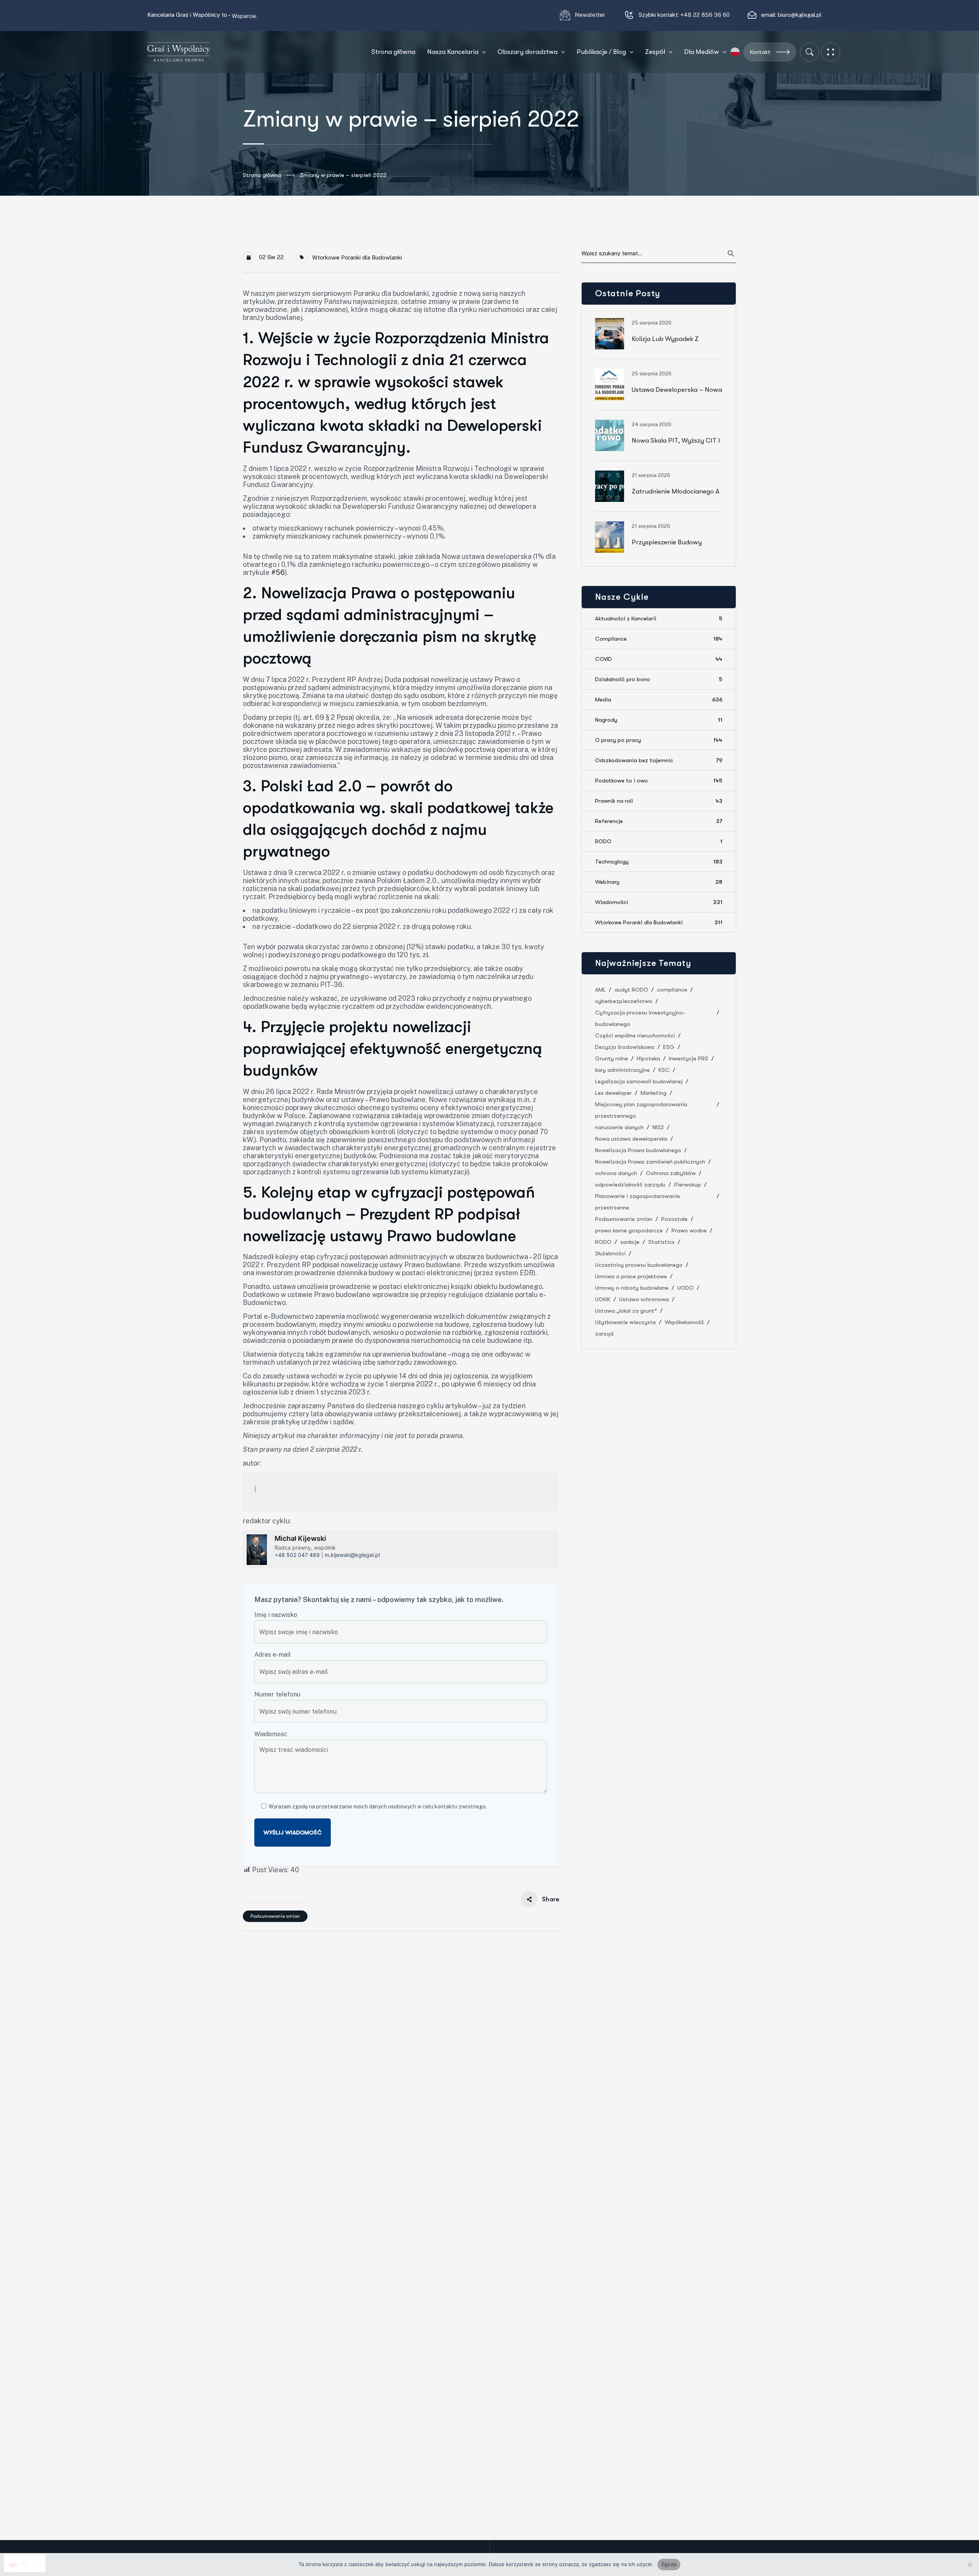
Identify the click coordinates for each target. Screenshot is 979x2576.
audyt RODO (631, 990)
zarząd (604, 1334)
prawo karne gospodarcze (629, 1230)
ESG (669, 1047)
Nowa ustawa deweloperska (631, 1139)
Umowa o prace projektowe (631, 1276)
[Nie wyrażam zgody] (969, 2565)
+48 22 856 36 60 (705, 15)
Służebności (610, 1253)
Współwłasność (684, 1322)
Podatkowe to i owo (659, 781)
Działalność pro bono (659, 679)
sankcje (630, 1242)
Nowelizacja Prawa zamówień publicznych (650, 1162)
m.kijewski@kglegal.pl (352, 1555)
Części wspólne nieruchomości (635, 1036)
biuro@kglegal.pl (800, 15)
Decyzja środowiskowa (625, 1047)
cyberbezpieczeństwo (624, 1001)
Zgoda (669, 2564)
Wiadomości (659, 902)
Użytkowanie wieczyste (625, 1322)
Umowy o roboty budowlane (632, 1288)
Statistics (661, 1242)
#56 (278, 572)
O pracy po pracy (659, 740)
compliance (672, 990)
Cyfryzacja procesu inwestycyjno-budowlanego (640, 1018)
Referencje (659, 821)
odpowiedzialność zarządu (630, 1185)
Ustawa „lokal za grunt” (626, 1311)
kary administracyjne (622, 1070)
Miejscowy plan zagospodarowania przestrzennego (641, 1110)
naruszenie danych (619, 1127)
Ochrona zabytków (671, 1173)
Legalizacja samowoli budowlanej (639, 1081)
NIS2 (658, 1127)
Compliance (659, 639)
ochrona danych (616, 1173)
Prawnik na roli (659, 801)
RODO (659, 841)
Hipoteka (648, 1058)
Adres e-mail (272, 1655)
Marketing (654, 1093)
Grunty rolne (611, 1058)
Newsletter (591, 15)
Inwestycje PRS (689, 1058)
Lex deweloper (613, 1093)
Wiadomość (271, 1734)
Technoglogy (659, 862)
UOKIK (603, 1299)
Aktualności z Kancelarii (659, 618)
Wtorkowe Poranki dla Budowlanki (357, 257)
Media (659, 700)
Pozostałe (674, 1219)
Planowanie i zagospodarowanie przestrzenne (637, 1202)
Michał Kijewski (300, 1538)
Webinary (659, 882)
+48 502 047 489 (297, 1555)
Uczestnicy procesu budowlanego (639, 1265)
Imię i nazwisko (276, 1615)
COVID (659, 659)
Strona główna (262, 175)
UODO (685, 1288)
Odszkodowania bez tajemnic (659, 760)
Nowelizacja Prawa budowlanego (638, 1150)
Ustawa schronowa (644, 1299)
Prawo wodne (689, 1230)
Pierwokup (688, 1185)
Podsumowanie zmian (275, 1916)
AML (600, 990)
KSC (664, 1070)
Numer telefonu (277, 1694)
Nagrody (659, 720)
